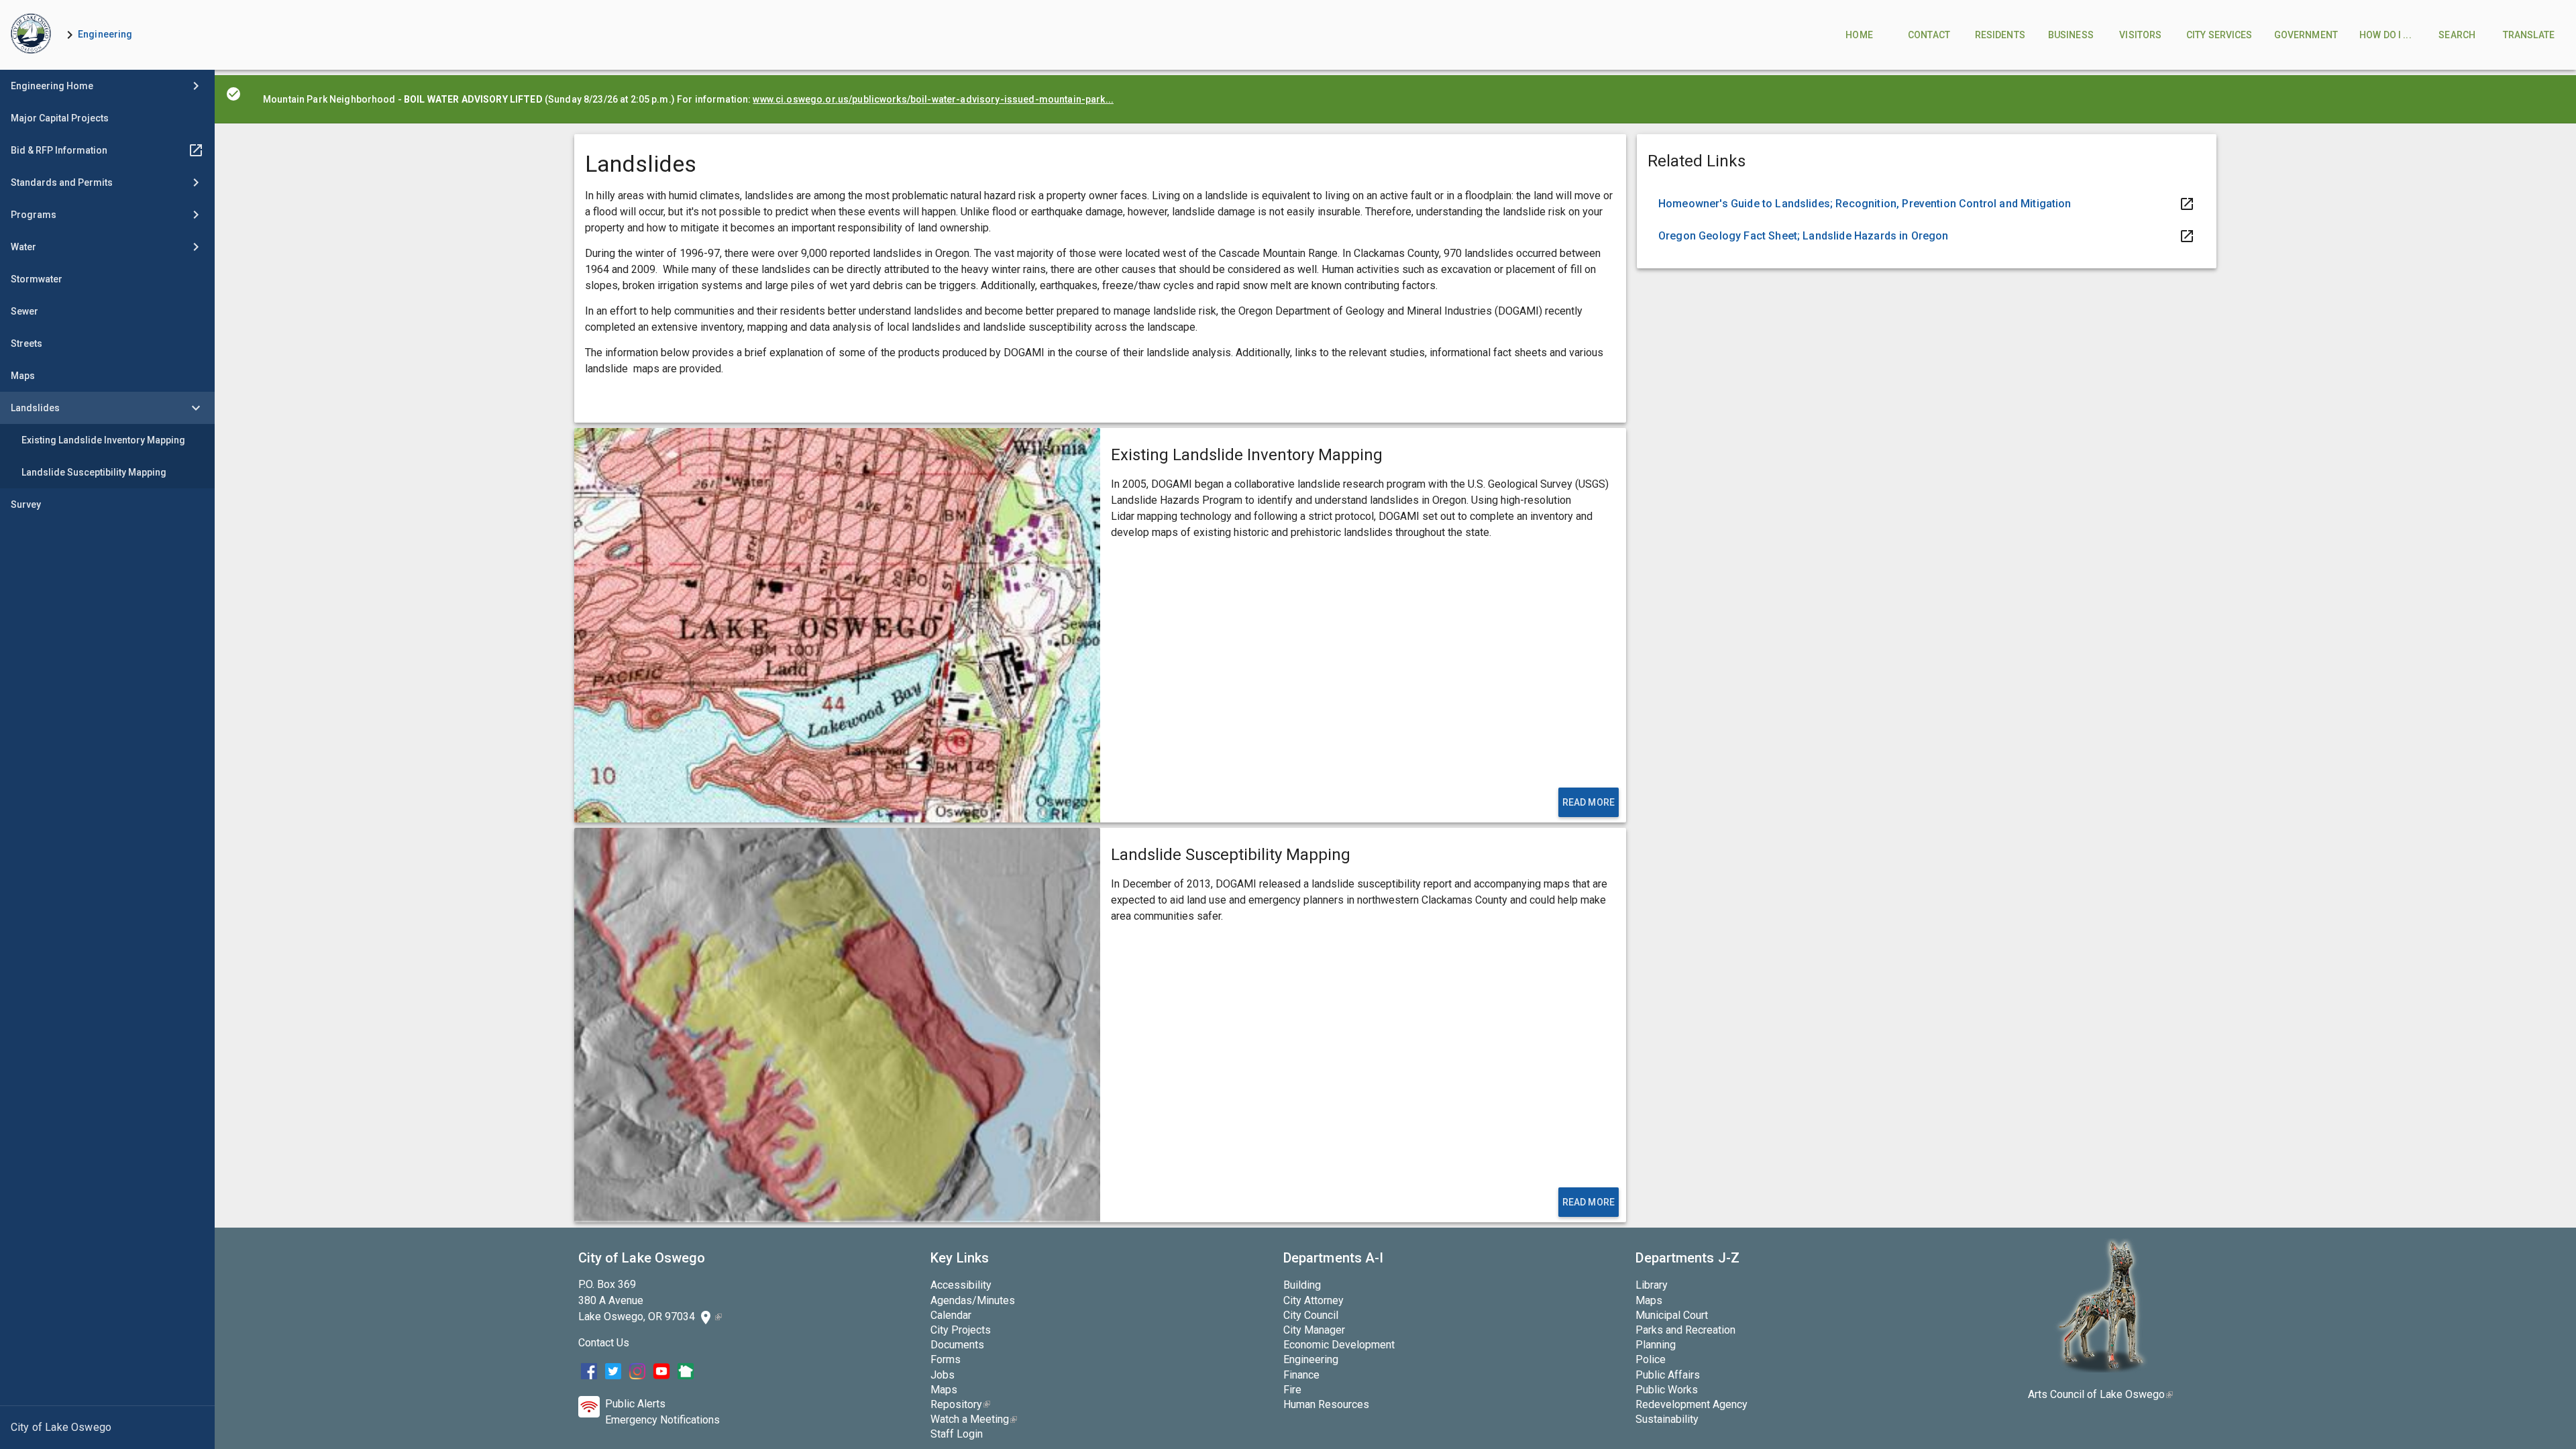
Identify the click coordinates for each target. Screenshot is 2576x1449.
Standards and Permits (62, 182)
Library (1652, 1285)
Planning (1656, 1345)
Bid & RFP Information (59, 150)
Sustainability (1667, 1419)
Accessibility (961, 1285)
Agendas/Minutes (973, 1300)
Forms (946, 1359)
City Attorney (1313, 1300)
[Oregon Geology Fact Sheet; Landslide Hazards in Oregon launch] (1927, 236)
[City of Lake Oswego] (107, 1428)
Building (1302, 1285)
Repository (960, 1404)
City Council (1311, 1315)
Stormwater (37, 279)
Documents (957, 1345)
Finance (1301, 1375)
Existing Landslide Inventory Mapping (103, 440)
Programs (34, 215)
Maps (23, 376)
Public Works (1667, 1390)
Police (1651, 1359)
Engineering (105, 34)
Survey (26, 504)
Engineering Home (52, 86)
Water (23, 247)
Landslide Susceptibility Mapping (94, 472)
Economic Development (1339, 1345)
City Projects (961, 1330)
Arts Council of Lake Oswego (2100, 1394)
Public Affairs (1668, 1375)
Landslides (35, 408)
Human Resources (1326, 1404)
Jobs (943, 1375)
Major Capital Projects (60, 118)
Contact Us (604, 1343)
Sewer (24, 311)
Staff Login (957, 1434)
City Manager (1314, 1330)
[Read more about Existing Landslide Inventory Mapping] (837, 625)
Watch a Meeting (974, 1419)
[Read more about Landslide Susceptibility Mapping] (837, 1025)
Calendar (951, 1315)
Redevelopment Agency (1692, 1404)
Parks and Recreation (1685, 1330)
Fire (1292, 1390)
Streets (26, 343)
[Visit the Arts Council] (2101, 1369)
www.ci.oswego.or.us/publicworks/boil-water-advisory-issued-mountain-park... (933, 99)
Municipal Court (1672, 1315)
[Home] (31, 35)
